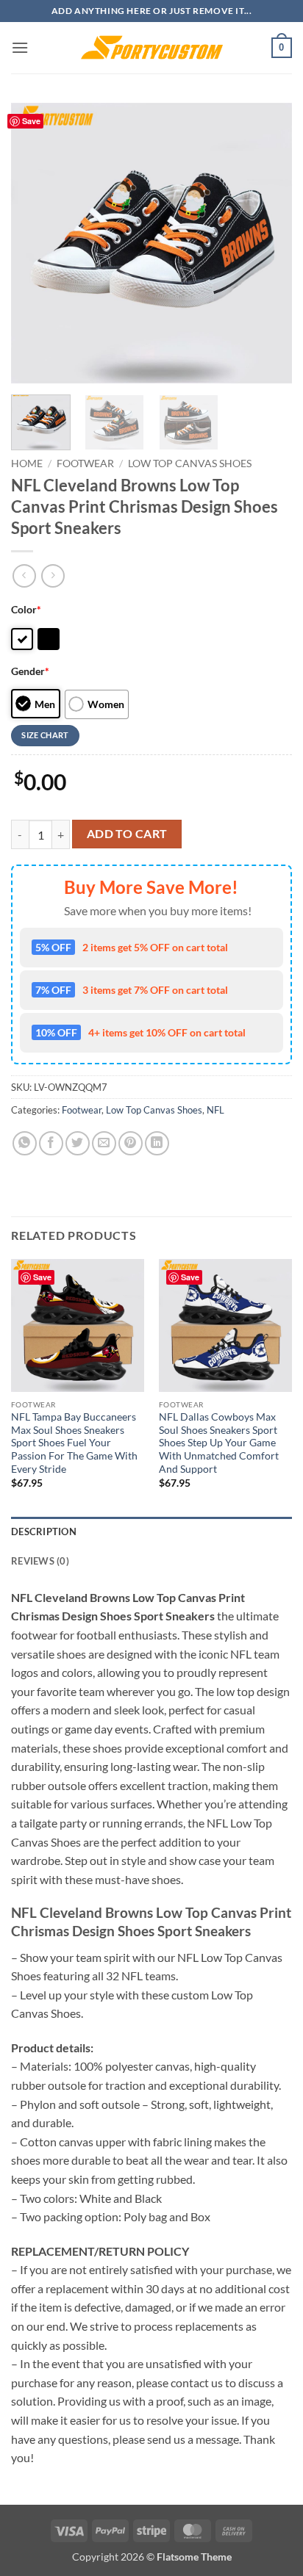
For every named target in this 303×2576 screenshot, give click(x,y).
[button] (20, 47)
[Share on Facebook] (51, 1143)
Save (31, 121)
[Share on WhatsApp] (25, 1143)
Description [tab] (44, 1531)
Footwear (85, 463)
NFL (215, 1110)
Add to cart (127, 834)
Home (27, 463)
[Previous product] (53, 576)
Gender (30, 671)
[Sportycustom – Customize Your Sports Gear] (151, 48)
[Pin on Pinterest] (131, 1143)
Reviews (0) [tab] (40, 1561)
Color (26, 609)
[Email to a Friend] (104, 1143)
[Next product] (24, 576)
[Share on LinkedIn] (157, 1143)
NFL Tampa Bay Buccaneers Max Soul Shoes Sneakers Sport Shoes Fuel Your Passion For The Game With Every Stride (74, 1443)
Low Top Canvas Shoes (190, 463)
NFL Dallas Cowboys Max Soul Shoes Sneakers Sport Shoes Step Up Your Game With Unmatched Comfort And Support (219, 1443)
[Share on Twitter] (78, 1143)
